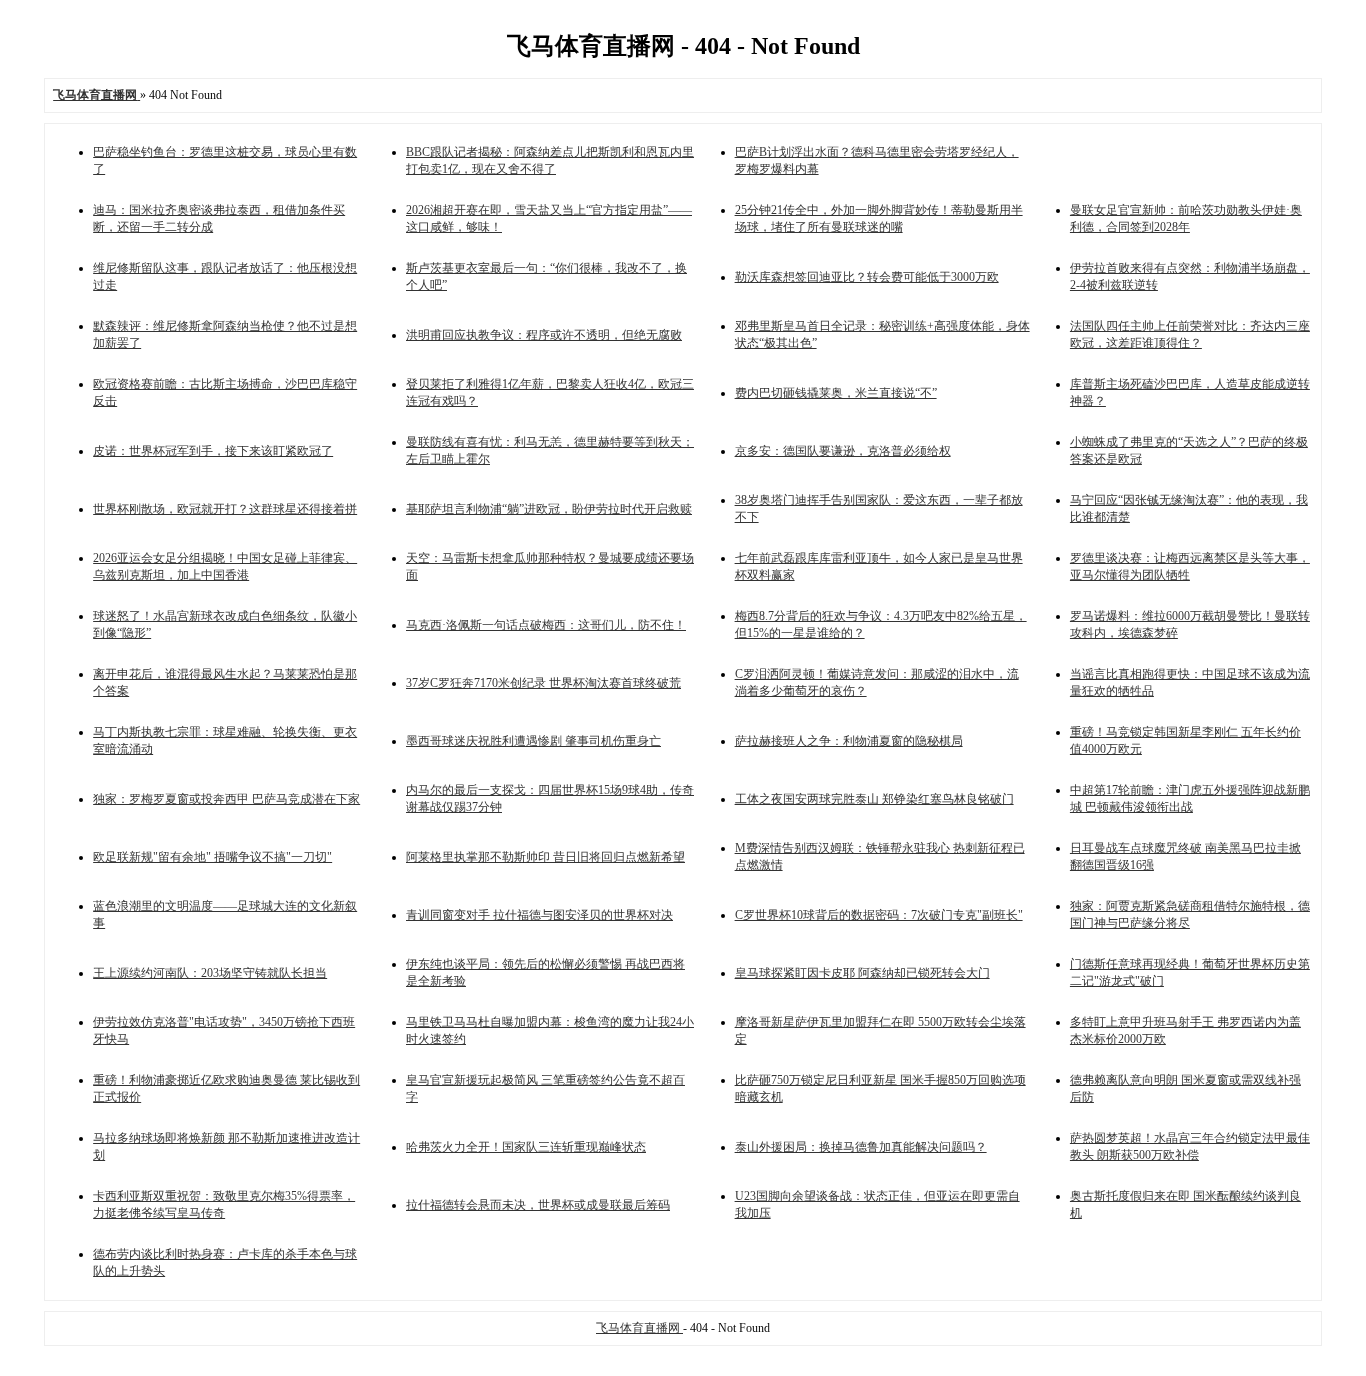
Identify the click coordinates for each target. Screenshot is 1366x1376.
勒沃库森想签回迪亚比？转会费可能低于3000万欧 (867, 277)
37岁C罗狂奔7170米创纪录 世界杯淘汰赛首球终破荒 (543, 683)
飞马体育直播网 (639, 1328)
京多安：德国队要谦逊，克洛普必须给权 (843, 451)
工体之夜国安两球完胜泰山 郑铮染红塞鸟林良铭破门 (874, 799)
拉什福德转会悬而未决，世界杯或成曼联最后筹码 (538, 1205)
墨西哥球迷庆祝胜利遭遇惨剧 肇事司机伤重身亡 (533, 741)
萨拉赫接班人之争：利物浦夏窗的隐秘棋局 (849, 741)
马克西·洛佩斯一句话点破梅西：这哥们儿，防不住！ (546, 625)
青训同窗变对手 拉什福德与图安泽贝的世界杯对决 (539, 915)
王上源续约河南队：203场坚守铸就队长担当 (210, 973)
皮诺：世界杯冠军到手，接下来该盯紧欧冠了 (213, 451)
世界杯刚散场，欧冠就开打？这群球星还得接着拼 (225, 509)
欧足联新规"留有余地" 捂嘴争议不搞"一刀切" (212, 857)
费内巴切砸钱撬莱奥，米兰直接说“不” (836, 393)
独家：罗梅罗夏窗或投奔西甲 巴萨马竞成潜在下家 (226, 799)
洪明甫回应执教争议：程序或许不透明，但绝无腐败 (544, 335)
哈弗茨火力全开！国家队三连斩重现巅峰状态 (526, 1147)
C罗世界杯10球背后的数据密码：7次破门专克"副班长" (879, 915)
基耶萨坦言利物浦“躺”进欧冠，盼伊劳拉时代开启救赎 (549, 509)
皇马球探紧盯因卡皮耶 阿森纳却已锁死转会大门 (862, 973)
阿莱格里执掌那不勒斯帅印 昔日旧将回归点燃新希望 (545, 857)
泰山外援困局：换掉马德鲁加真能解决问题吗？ (861, 1147)
